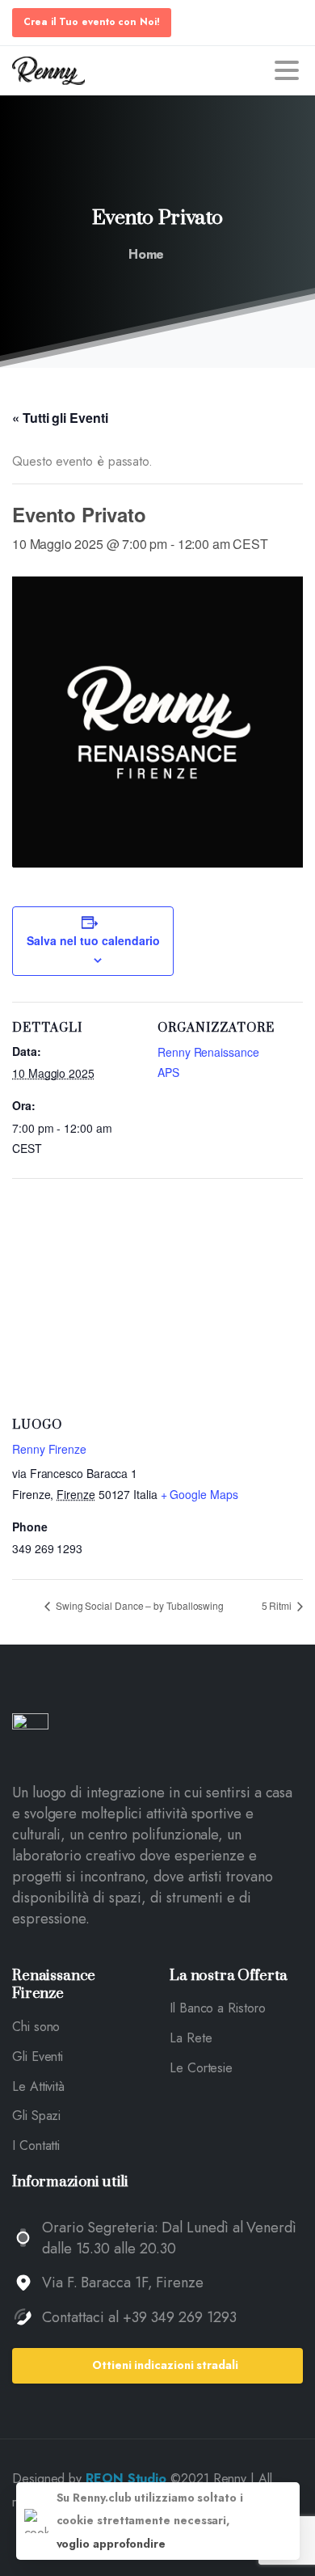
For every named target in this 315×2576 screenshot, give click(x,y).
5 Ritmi (278, 1605)
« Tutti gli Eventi (60, 418)
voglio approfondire (111, 2544)
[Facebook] (153, 70)
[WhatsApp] (202, 70)
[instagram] (178, 70)
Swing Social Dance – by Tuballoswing (139, 1605)
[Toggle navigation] (287, 70)
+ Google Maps (199, 1494)
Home (147, 254)
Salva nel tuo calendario (93, 940)
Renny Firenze (49, 1449)
